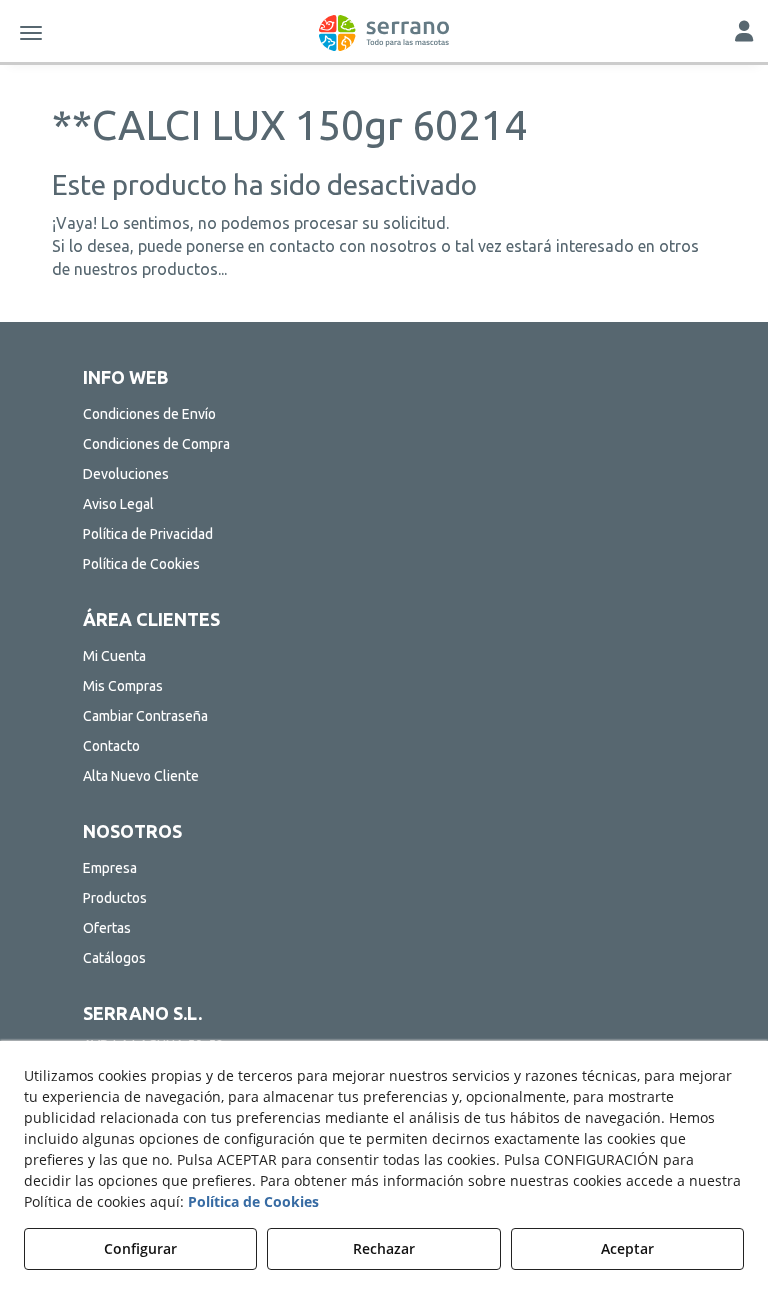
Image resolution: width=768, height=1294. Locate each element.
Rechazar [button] (384, 1248)
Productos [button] (115, 898)
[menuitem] (383, 414)
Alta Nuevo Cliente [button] (141, 776)
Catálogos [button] (114, 958)
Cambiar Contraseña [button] (145, 716)
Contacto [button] (111, 746)
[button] (384, 33)
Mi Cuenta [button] (114, 656)
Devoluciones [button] (126, 474)
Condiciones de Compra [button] (156, 444)
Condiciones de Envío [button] (149, 414)
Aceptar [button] (627, 1248)
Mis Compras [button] (123, 686)
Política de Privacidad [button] (148, 534)
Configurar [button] (140, 1248)
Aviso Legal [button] (118, 504)
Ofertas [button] (107, 928)
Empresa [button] (110, 868)
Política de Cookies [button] (141, 564)
